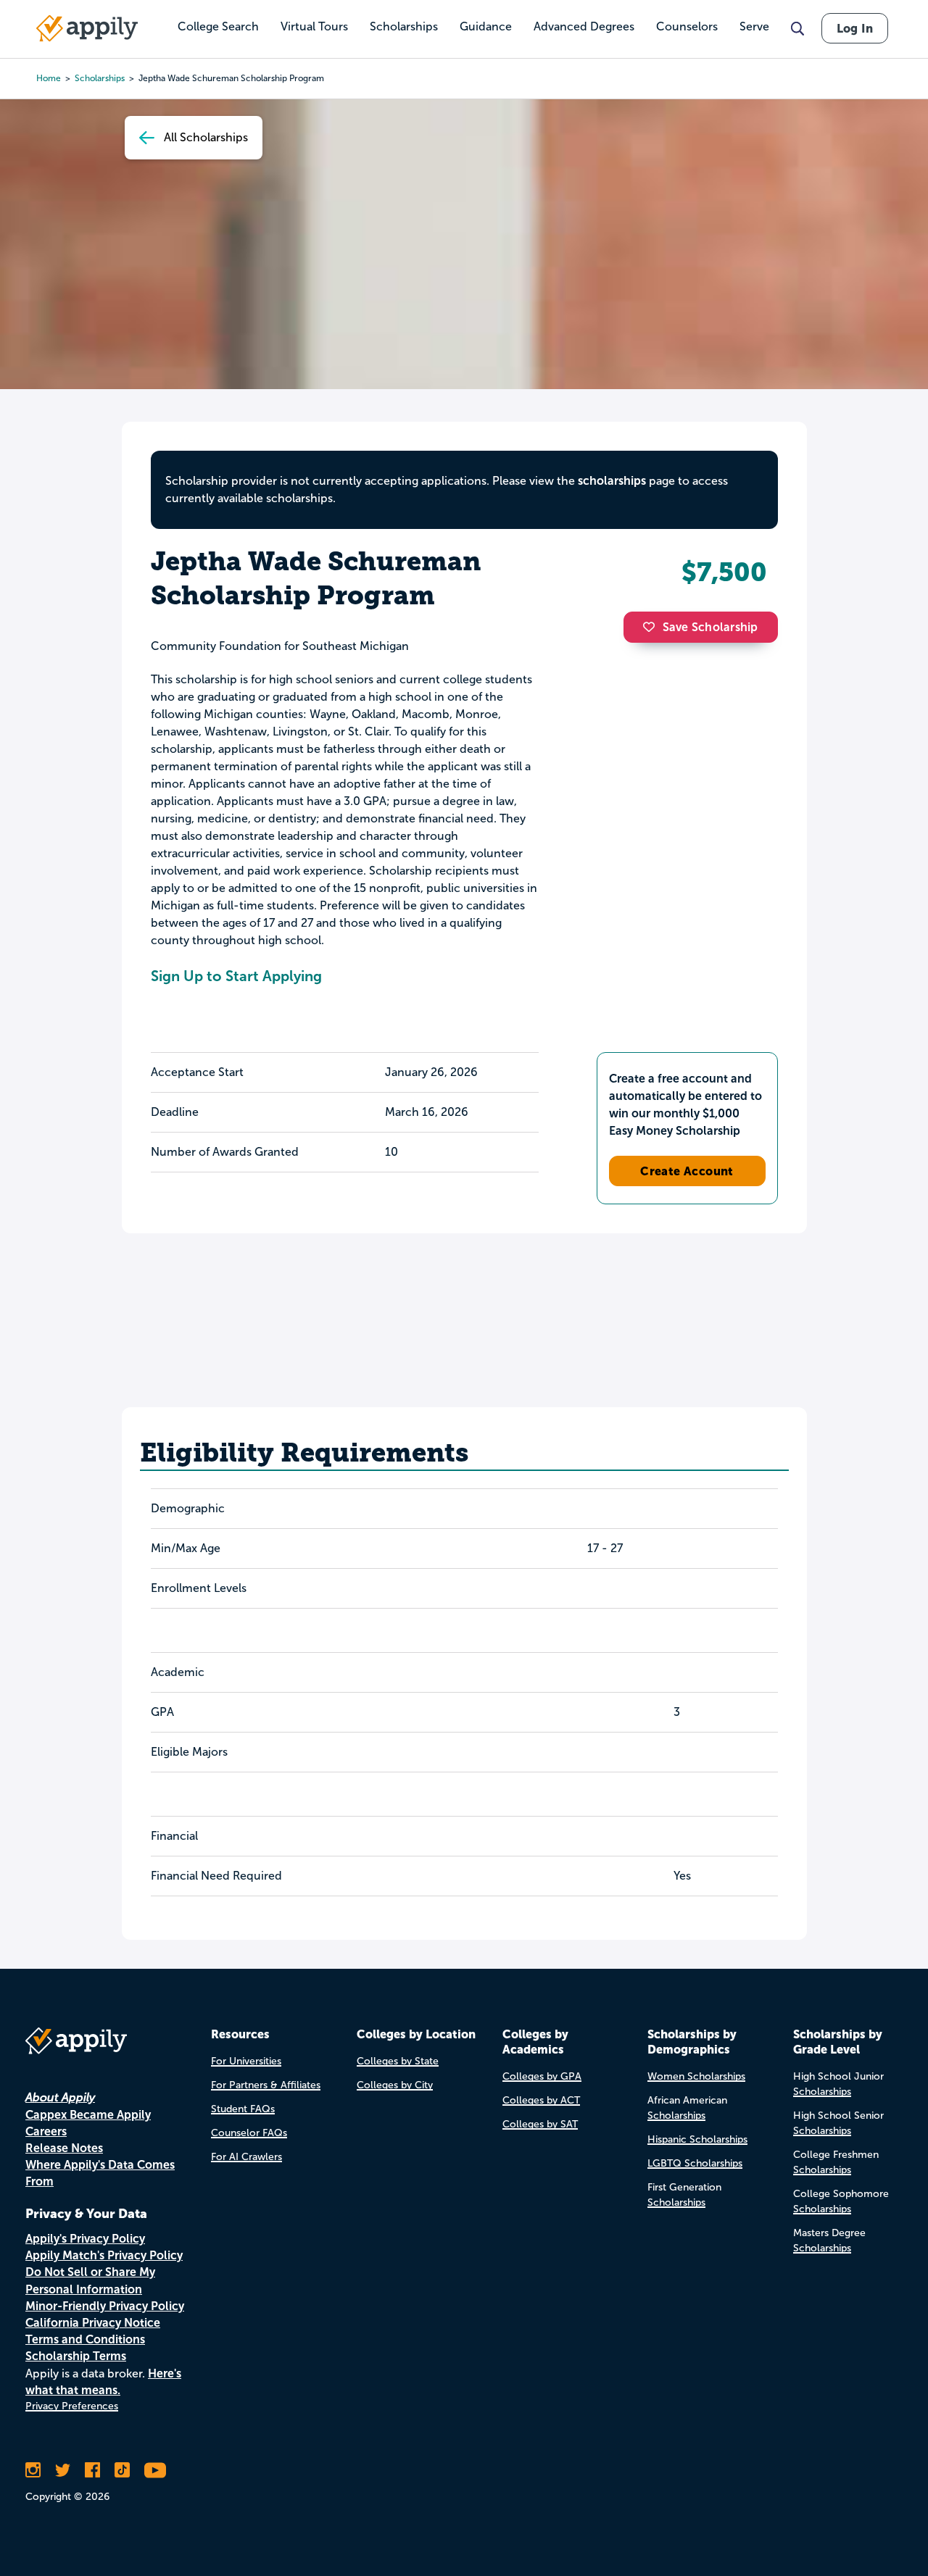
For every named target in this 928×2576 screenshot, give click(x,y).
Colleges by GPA (542, 2076)
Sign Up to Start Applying (236, 976)
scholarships (612, 481)
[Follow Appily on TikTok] (122, 2470)
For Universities (246, 2061)
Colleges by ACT (541, 2100)
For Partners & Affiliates (266, 2085)
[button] (652, 627)
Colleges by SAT (540, 2124)
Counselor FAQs (249, 2133)
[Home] (87, 28)
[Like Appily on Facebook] (92, 2470)
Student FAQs (243, 2109)
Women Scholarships (696, 2076)
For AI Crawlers (246, 2157)
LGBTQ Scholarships (695, 2163)
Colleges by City (395, 2085)
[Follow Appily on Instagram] (33, 2470)
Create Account (687, 1171)
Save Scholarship (710, 627)
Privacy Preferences (72, 2406)
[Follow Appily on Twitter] (63, 2470)
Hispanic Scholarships (697, 2139)
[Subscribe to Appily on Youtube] (155, 2470)
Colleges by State (398, 2061)
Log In (855, 28)
